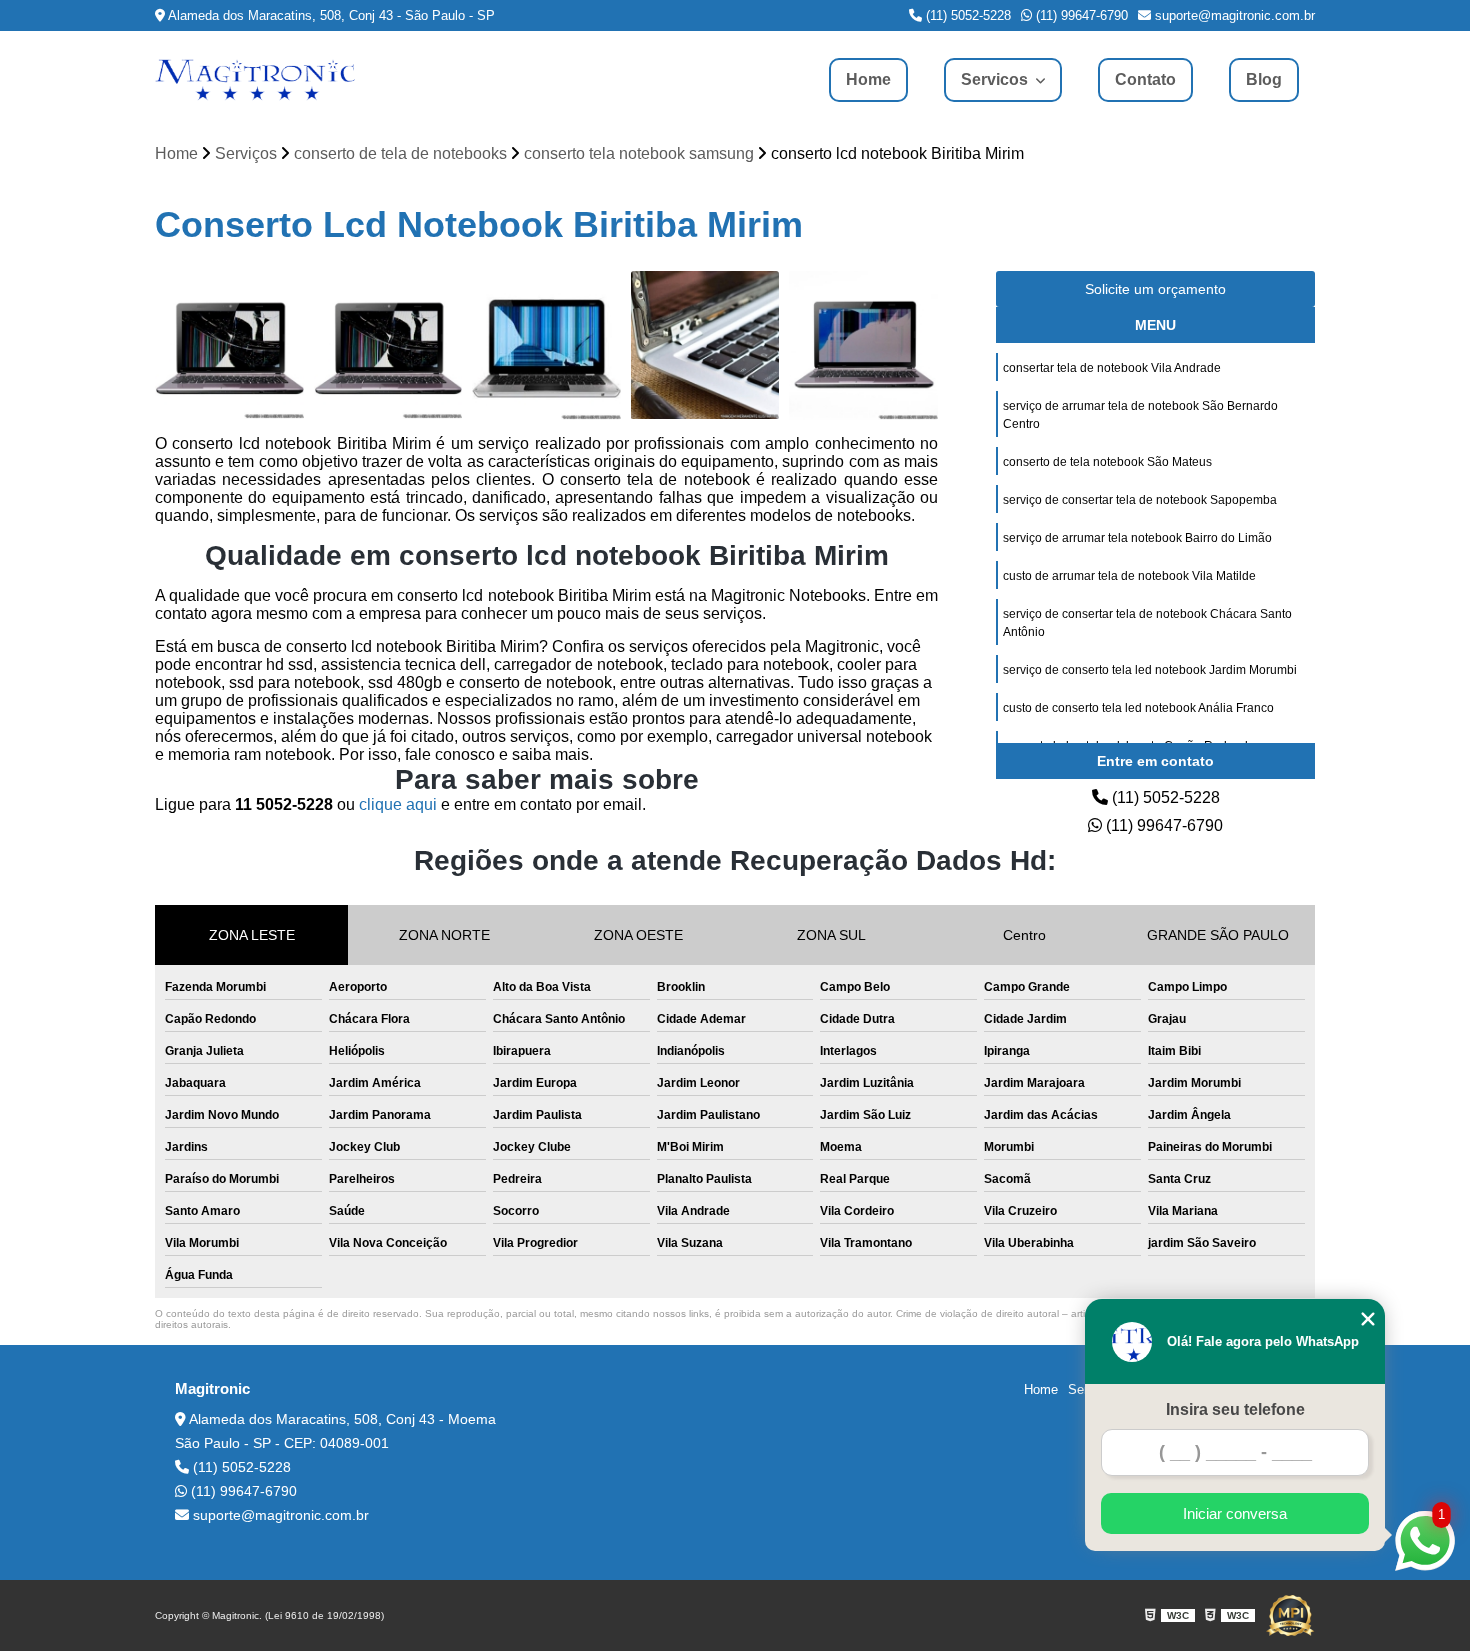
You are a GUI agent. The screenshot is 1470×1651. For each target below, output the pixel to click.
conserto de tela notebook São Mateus (1107, 462)
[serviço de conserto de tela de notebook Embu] (546, 345)
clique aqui (398, 804)
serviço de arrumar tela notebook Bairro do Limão (1137, 538)
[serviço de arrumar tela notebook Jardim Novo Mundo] (705, 345)
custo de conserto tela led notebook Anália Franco (1138, 708)
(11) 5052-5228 (966, 15)
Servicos (996, 79)
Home (868, 79)
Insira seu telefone (1235, 1409)
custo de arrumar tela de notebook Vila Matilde (1129, 576)
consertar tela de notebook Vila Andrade (1112, 368)
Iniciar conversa (1235, 1513)
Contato (1145, 79)
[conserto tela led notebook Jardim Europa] (863, 345)
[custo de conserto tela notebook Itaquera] (388, 345)
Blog (1264, 79)
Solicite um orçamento (1155, 289)
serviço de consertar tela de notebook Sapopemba (1140, 500)
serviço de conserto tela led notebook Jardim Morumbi (1150, 670)
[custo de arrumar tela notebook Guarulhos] (229, 345)
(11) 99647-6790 (1080, 15)
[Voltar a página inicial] (255, 80)
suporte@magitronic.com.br (1233, 15)
